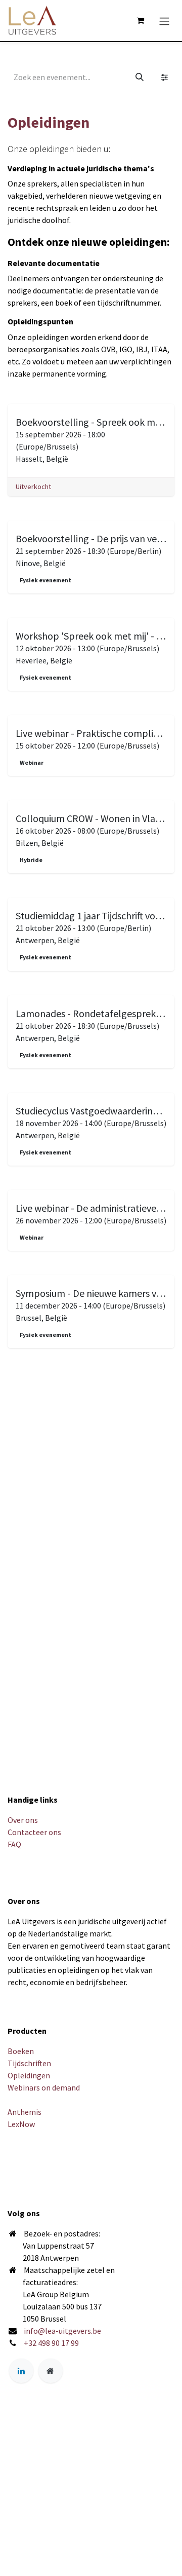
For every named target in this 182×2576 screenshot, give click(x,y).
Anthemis (25, 2112)
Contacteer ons (34, 1832)
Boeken (21, 2051)
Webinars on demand (44, 2087)
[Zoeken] (140, 77)
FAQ (14, 1844)
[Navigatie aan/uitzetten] (164, 20)
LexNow (21, 2124)
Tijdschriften (29, 2063)
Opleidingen (29, 2075)
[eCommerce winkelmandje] (140, 20)
